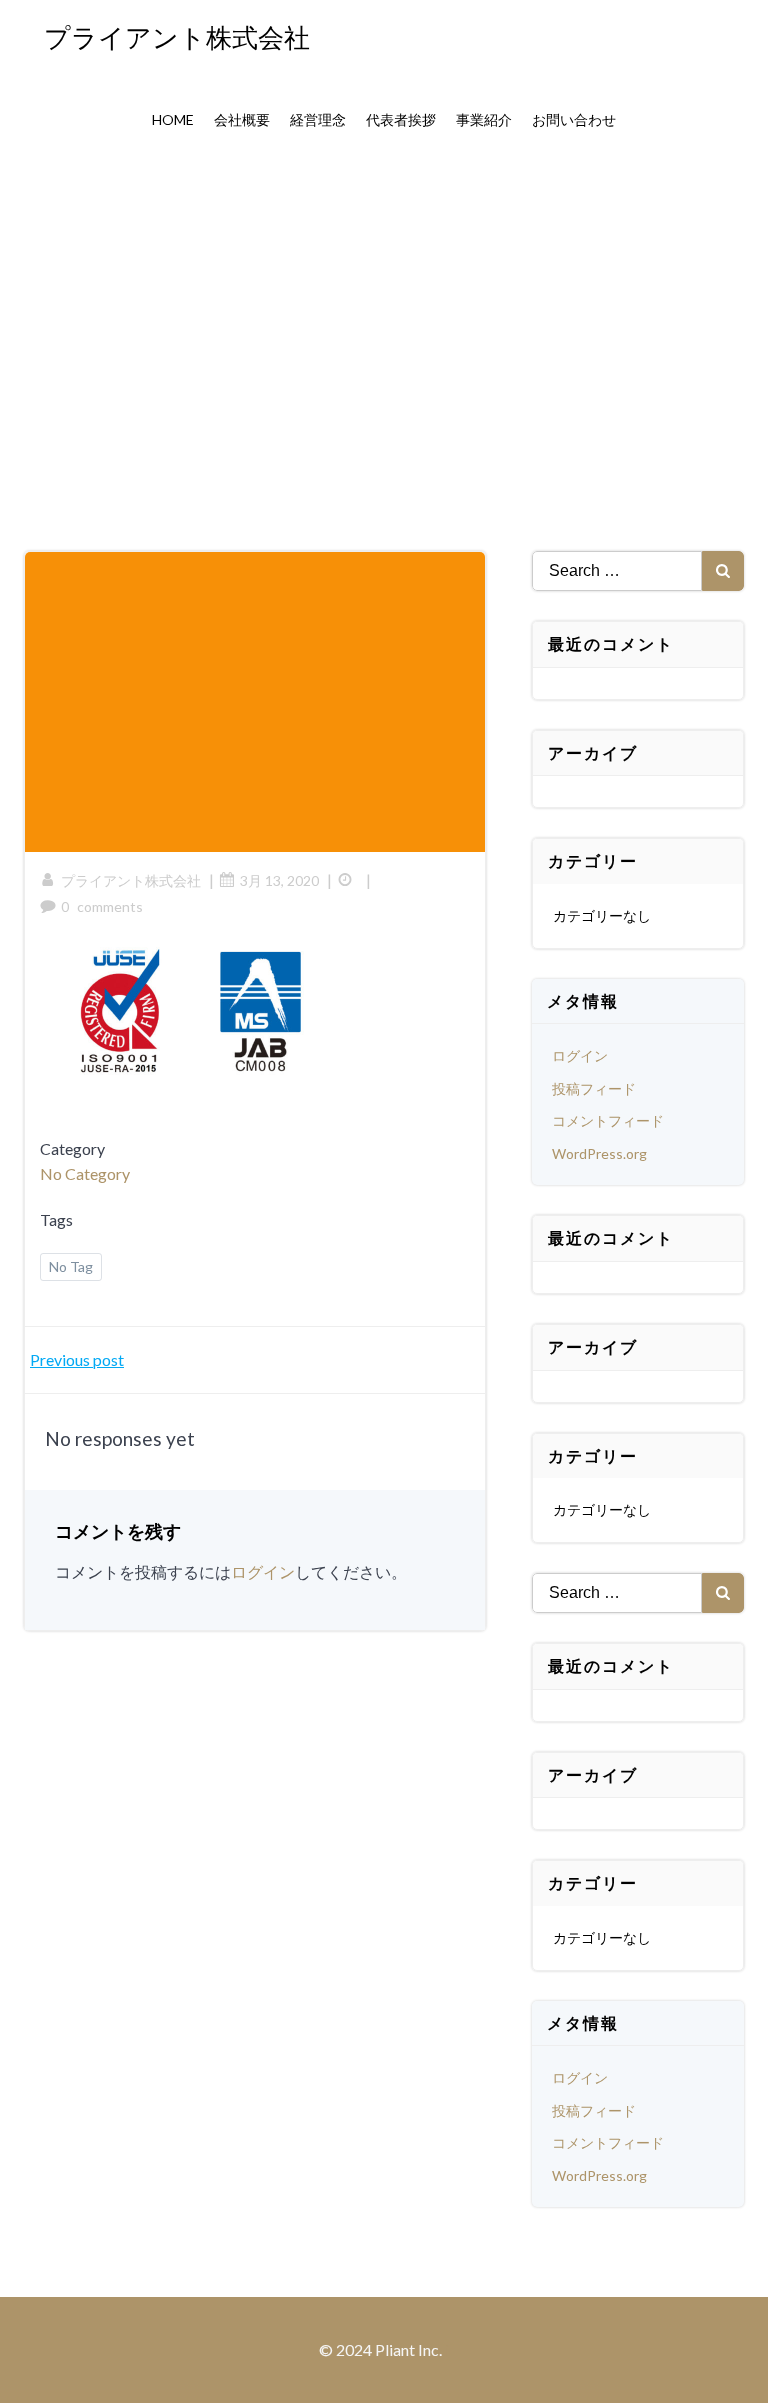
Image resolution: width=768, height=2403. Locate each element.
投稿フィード (594, 1088)
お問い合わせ (574, 119)
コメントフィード (608, 1120)
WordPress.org (599, 1153)
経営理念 (318, 119)
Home (173, 119)
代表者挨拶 (401, 119)
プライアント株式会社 (131, 880)
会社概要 (242, 119)
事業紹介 (484, 119)
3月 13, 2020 (279, 880)
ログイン (263, 1571)
